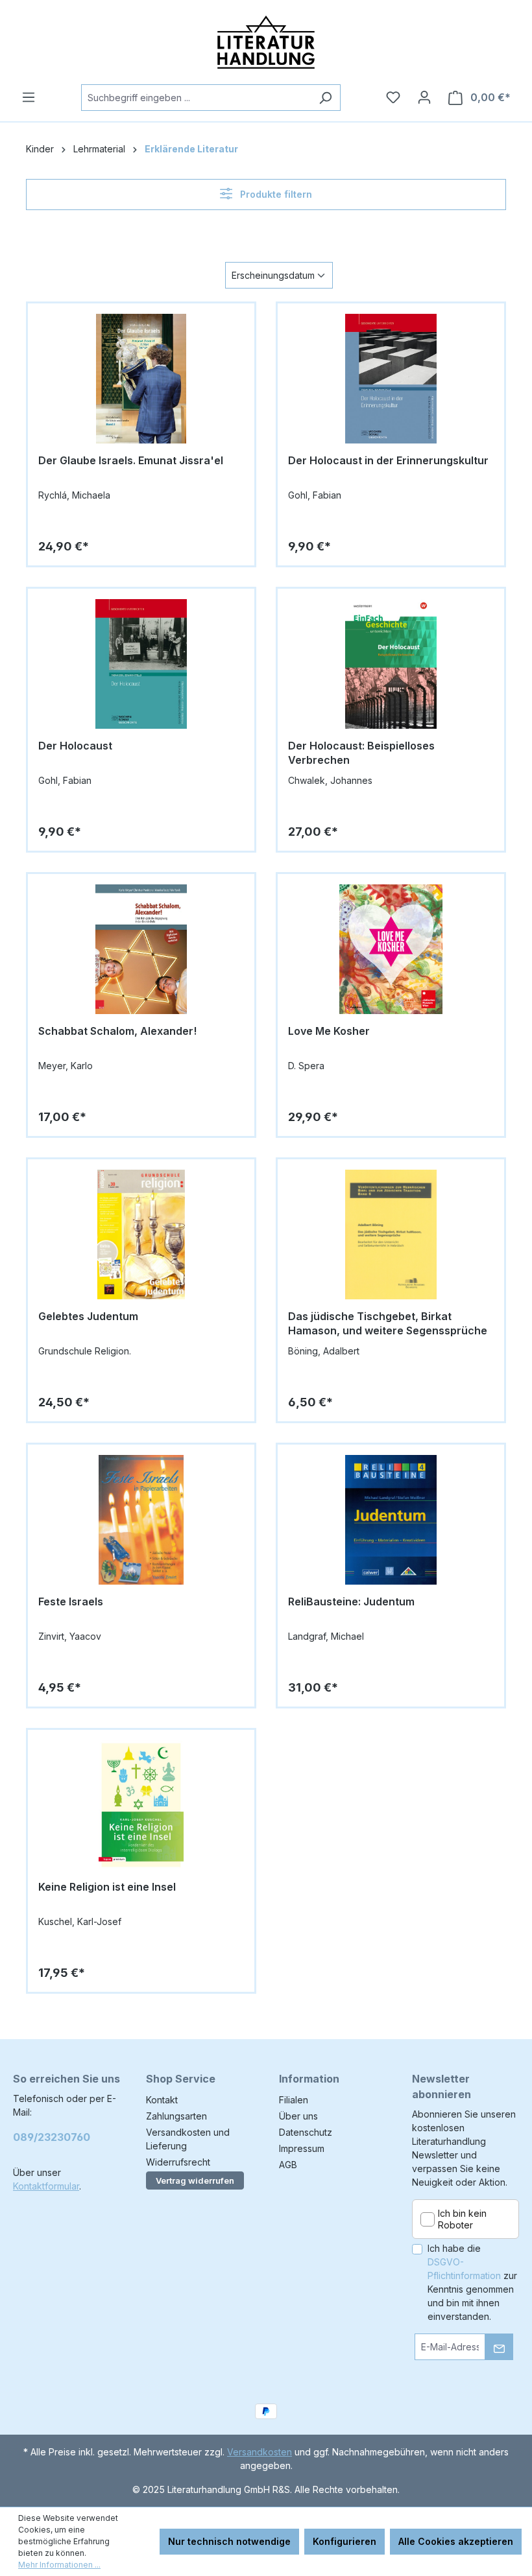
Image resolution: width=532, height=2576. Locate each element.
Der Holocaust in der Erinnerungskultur (388, 460)
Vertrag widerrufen (195, 2180)
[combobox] (196, 98)
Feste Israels (71, 1601)
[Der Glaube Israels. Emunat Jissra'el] (141, 379)
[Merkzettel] (393, 97)
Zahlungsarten (176, 2116)
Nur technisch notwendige (229, 2541)
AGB (288, 2165)
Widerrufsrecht (178, 2162)
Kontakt (162, 2100)
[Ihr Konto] (424, 97)
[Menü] (29, 97)
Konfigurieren (345, 2541)
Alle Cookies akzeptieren (456, 2541)
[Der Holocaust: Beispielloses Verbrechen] (391, 664)
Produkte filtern (275, 194)
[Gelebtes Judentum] (141, 1235)
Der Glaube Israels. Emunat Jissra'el (131, 460)
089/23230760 (52, 2137)
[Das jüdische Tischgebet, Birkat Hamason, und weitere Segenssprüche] (391, 1235)
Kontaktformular (46, 2186)
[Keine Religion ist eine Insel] (141, 1805)
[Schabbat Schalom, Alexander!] (141, 949)
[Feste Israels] (141, 1520)
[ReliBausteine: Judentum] (391, 1520)
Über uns (298, 2116)
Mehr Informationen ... (59, 2565)
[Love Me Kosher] (391, 949)
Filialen (294, 2100)
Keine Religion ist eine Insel (107, 1887)
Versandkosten (260, 2452)
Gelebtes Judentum (88, 1316)
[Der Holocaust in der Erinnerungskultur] (391, 379)
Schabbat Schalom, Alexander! (117, 1031)
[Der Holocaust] (141, 664)
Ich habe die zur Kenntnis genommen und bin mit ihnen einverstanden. (472, 2282)
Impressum (302, 2148)
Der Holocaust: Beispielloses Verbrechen (361, 753)
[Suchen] (325, 98)
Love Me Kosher (329, 1031)
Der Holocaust (75, 746)
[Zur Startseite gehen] (266, 42)
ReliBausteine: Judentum (351, 1601)
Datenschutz (306, 2132)
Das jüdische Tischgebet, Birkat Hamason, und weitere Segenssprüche (388, 1323)
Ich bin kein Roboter (462, 2219)
